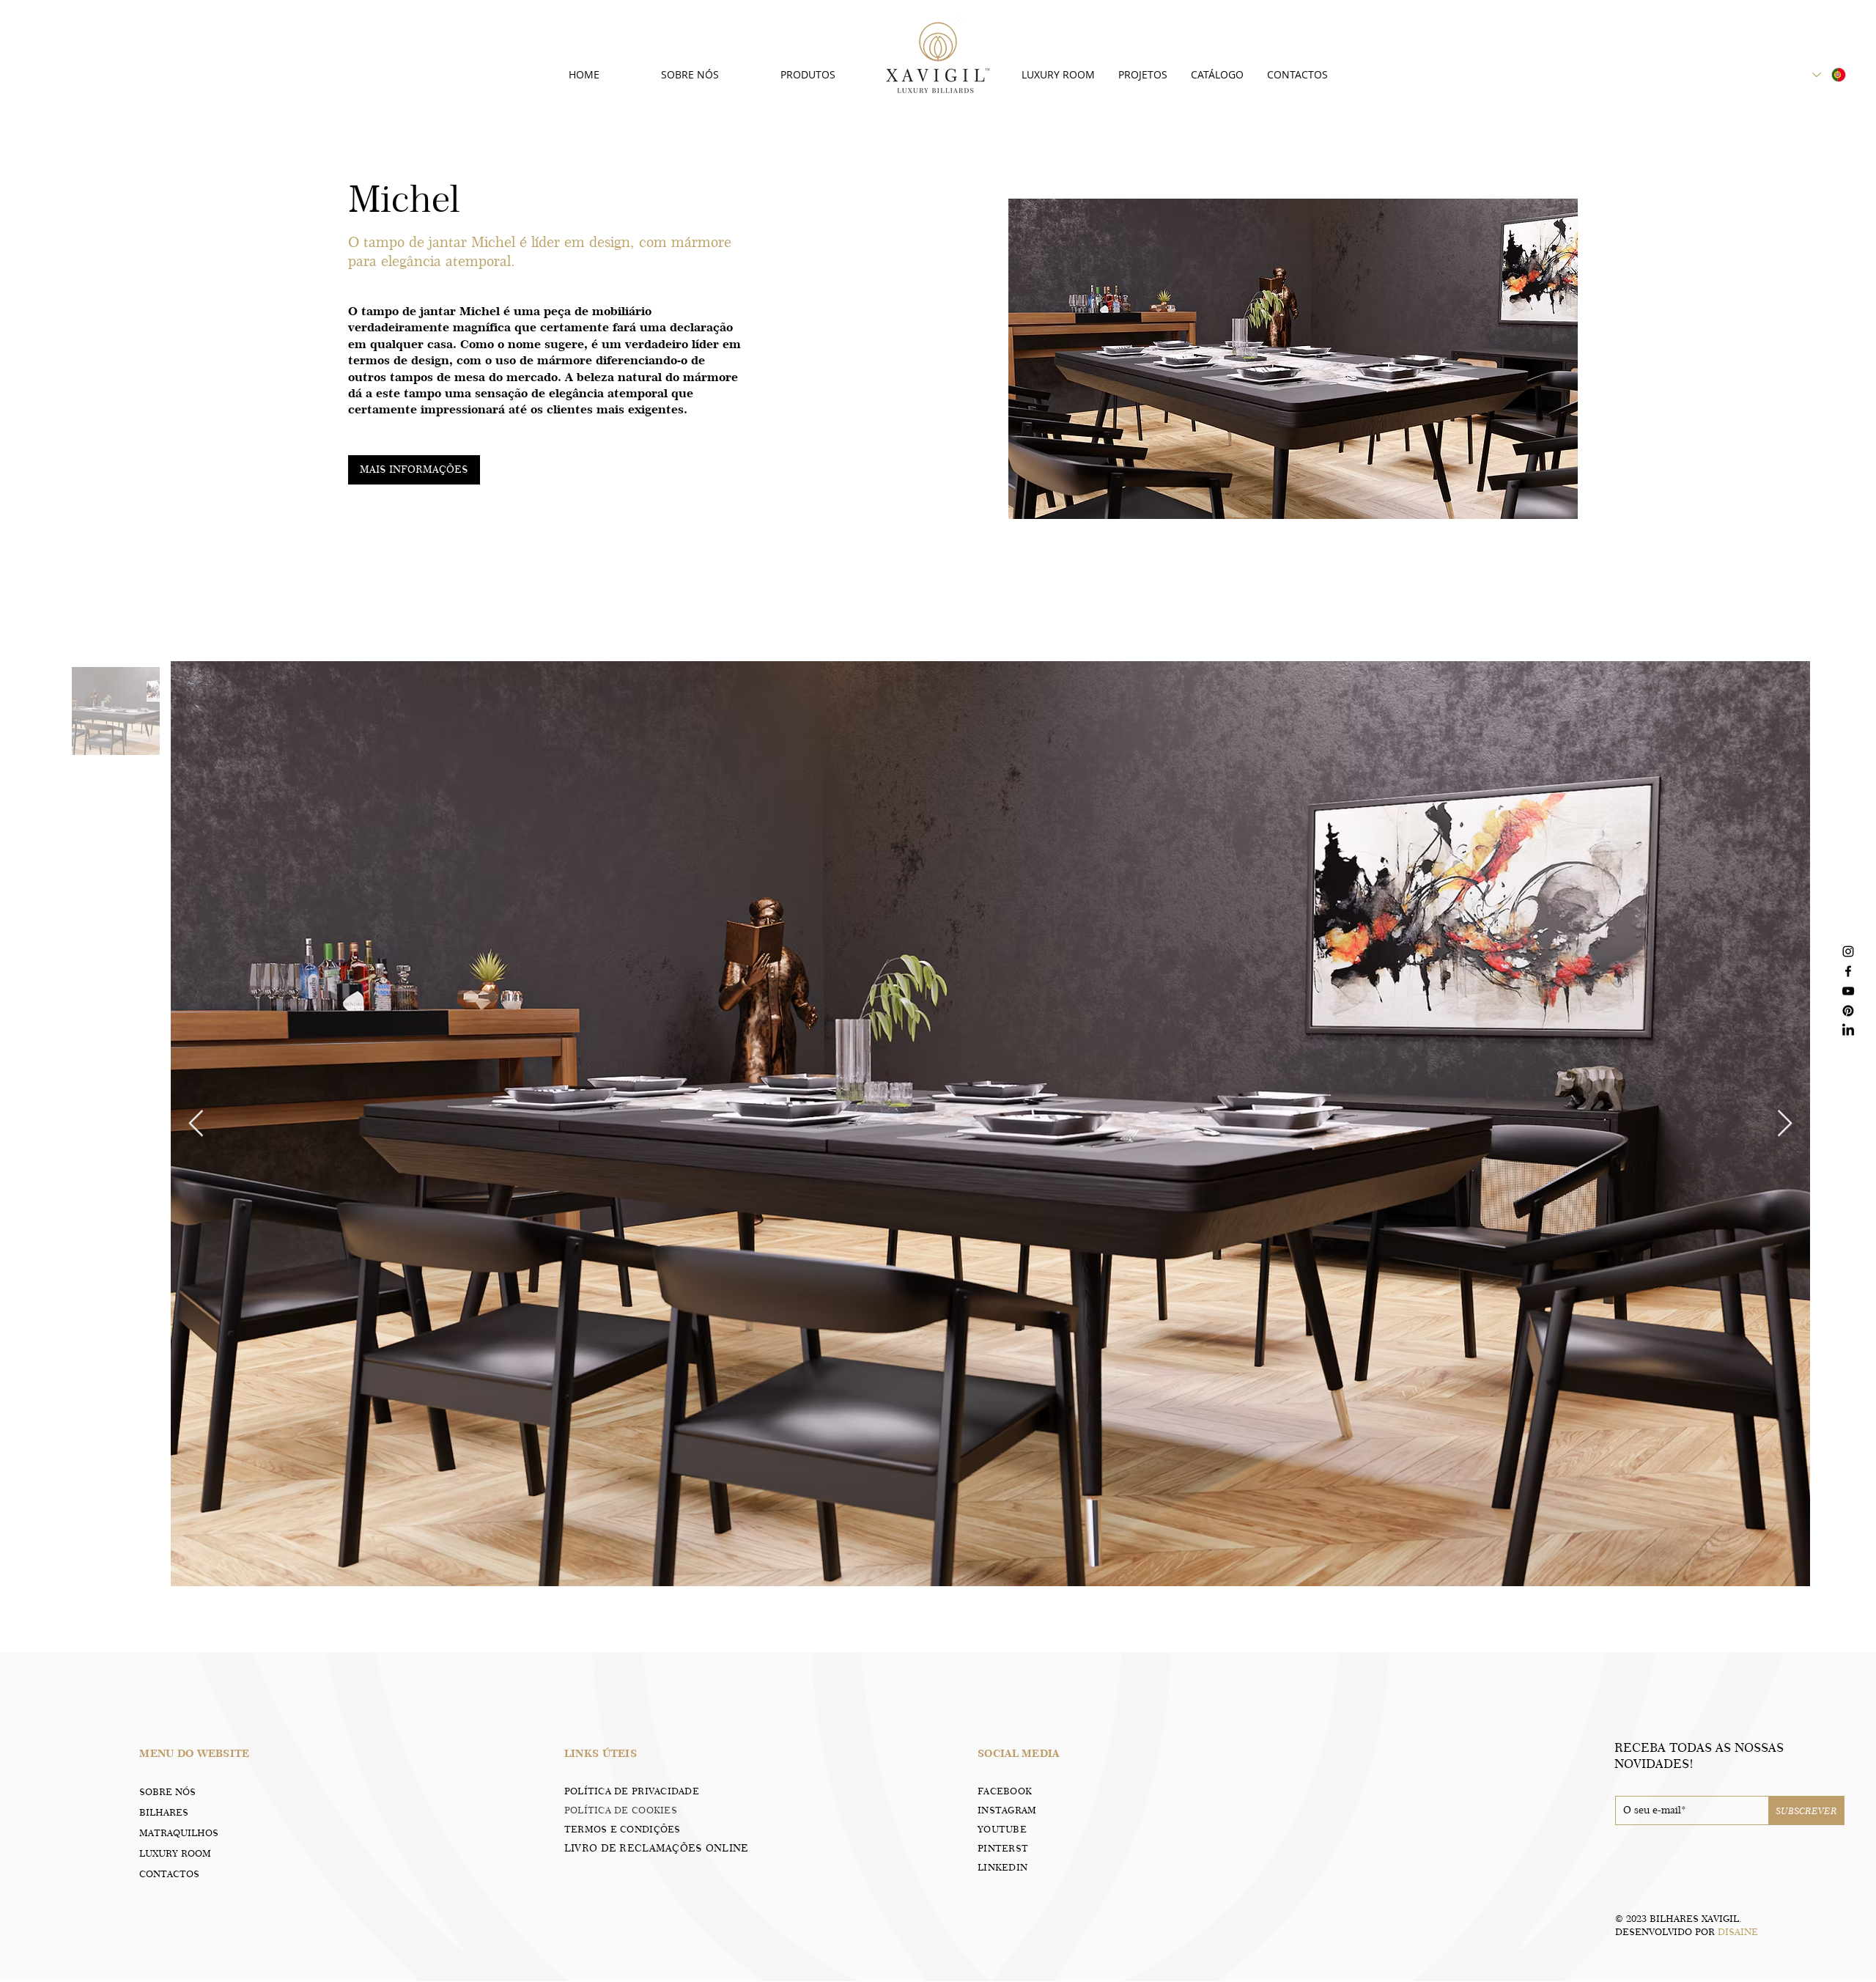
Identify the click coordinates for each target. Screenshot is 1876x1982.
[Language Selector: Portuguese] (1830, 75)
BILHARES (164, 1812)
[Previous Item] (196, 1124)
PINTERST (1003, 1848)
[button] (414, 470)
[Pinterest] (1848, 1011)
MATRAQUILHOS (179, 1832)
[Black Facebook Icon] (1848, 971)
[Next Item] (1785, 1124)
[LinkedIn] (1848, 1031)
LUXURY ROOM (175, 1853)
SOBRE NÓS (167, 1791)
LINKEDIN (1002, 1867)
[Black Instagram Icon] (1848, 951)
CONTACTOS (169, 1874)
